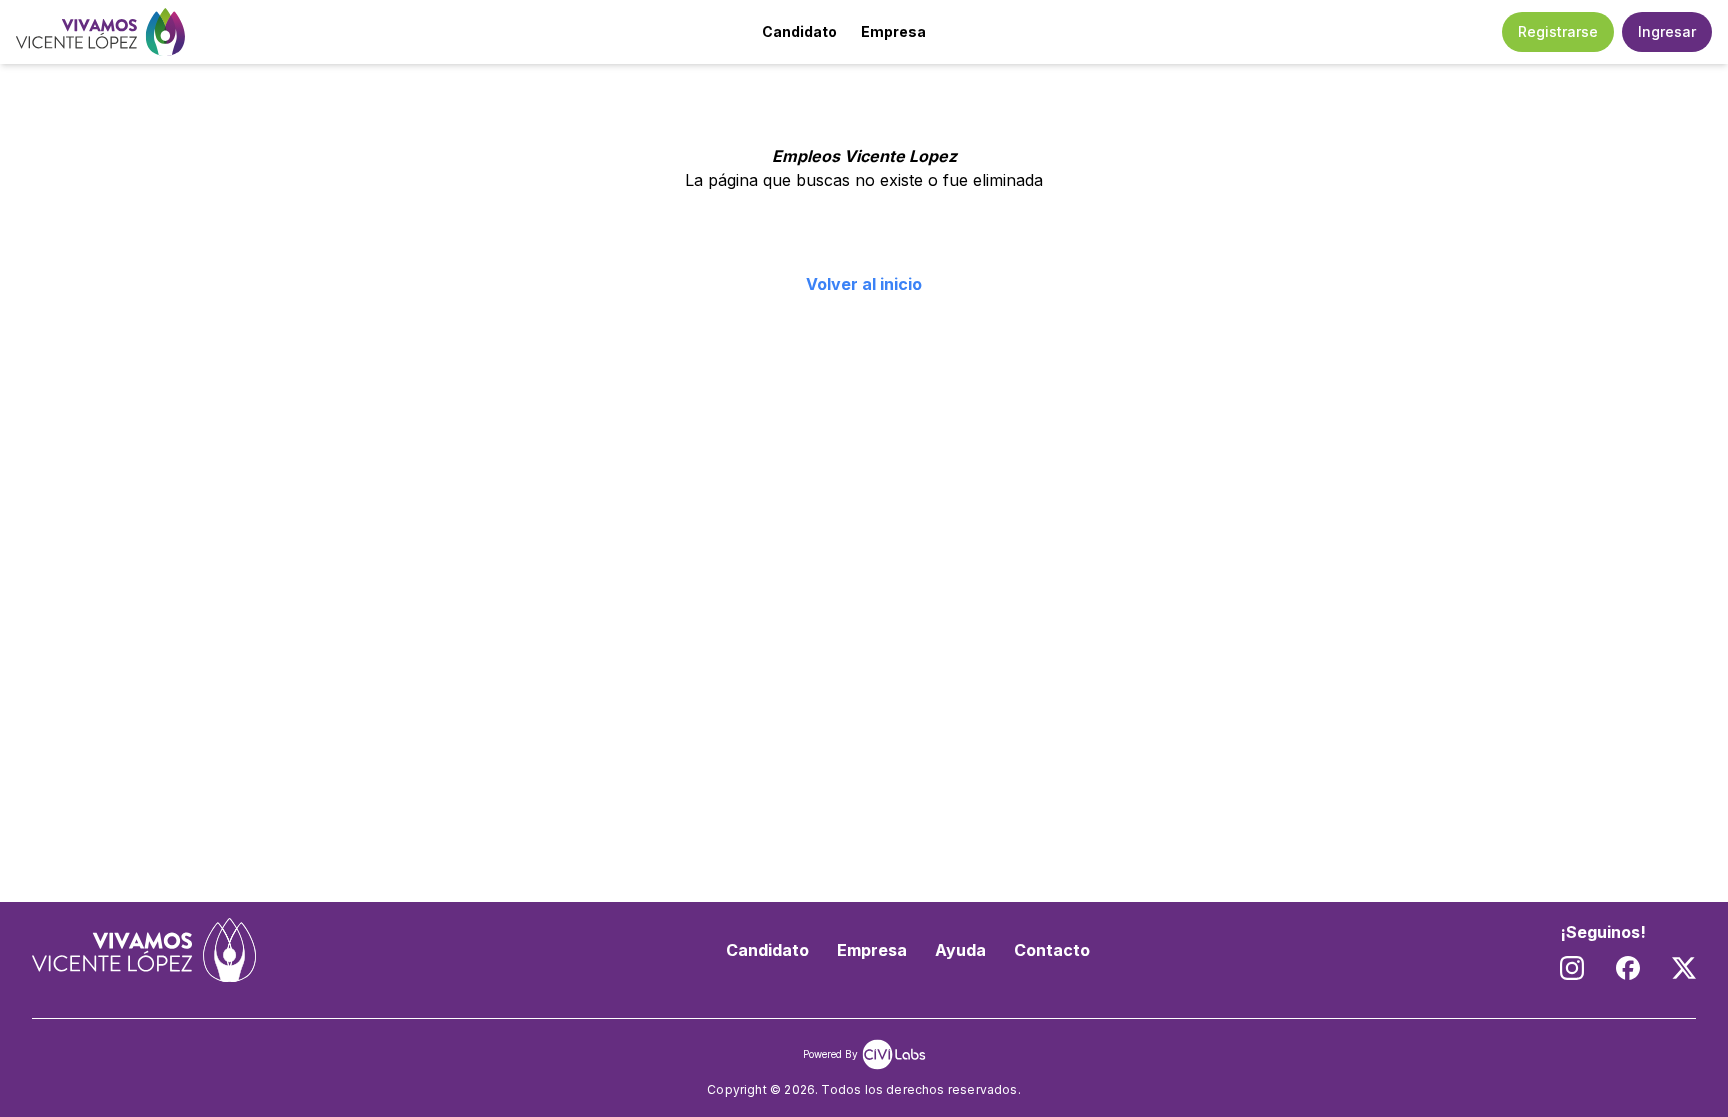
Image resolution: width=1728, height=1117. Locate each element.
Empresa (893, 31)
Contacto (1052, 950)
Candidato (799, 31)
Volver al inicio (864, 284)
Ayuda (960, 950)
